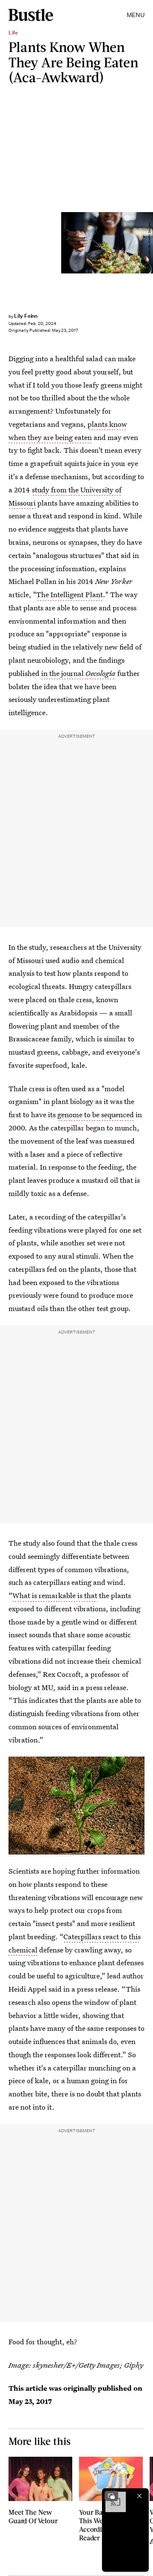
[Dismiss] (139, 2496)
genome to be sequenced (96, 1114)
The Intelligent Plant (69, 594)
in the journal (78, 673)
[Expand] (111, 2496)
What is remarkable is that (55, 1595)
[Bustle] (31, 15)
